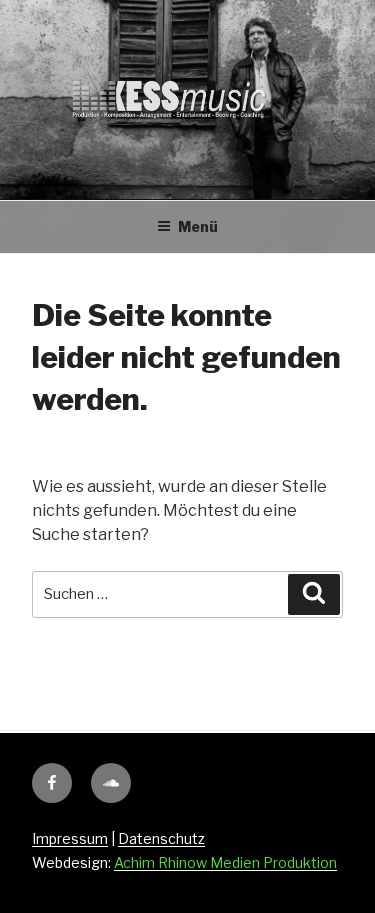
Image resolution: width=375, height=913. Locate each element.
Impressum (70, 838)
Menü (198, 226)
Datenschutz (161, 838)
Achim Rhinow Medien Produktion (225, 862)
